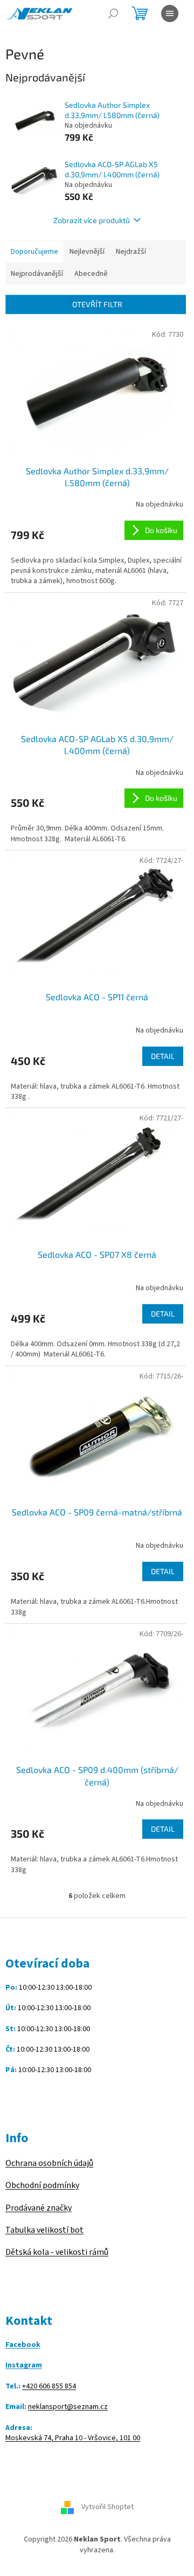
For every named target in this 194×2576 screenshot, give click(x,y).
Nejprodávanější (37, 274)
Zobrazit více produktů (92, 220)
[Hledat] (113, 13)
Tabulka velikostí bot (44, 2230)
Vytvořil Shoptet (108, 2508)
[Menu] (170, 13)
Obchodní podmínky (42, 2185)
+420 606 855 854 (49, 2387)
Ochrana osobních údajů (49, 2163)
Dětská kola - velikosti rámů (57, 2252)
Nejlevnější (87, 252)
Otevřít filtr (97, 304)
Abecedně (91, 274)
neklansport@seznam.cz (68, 2407)
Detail (163, 1056)
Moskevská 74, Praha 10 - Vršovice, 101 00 (73, 2438)
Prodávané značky (39, 2208)
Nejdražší (131, 252)
